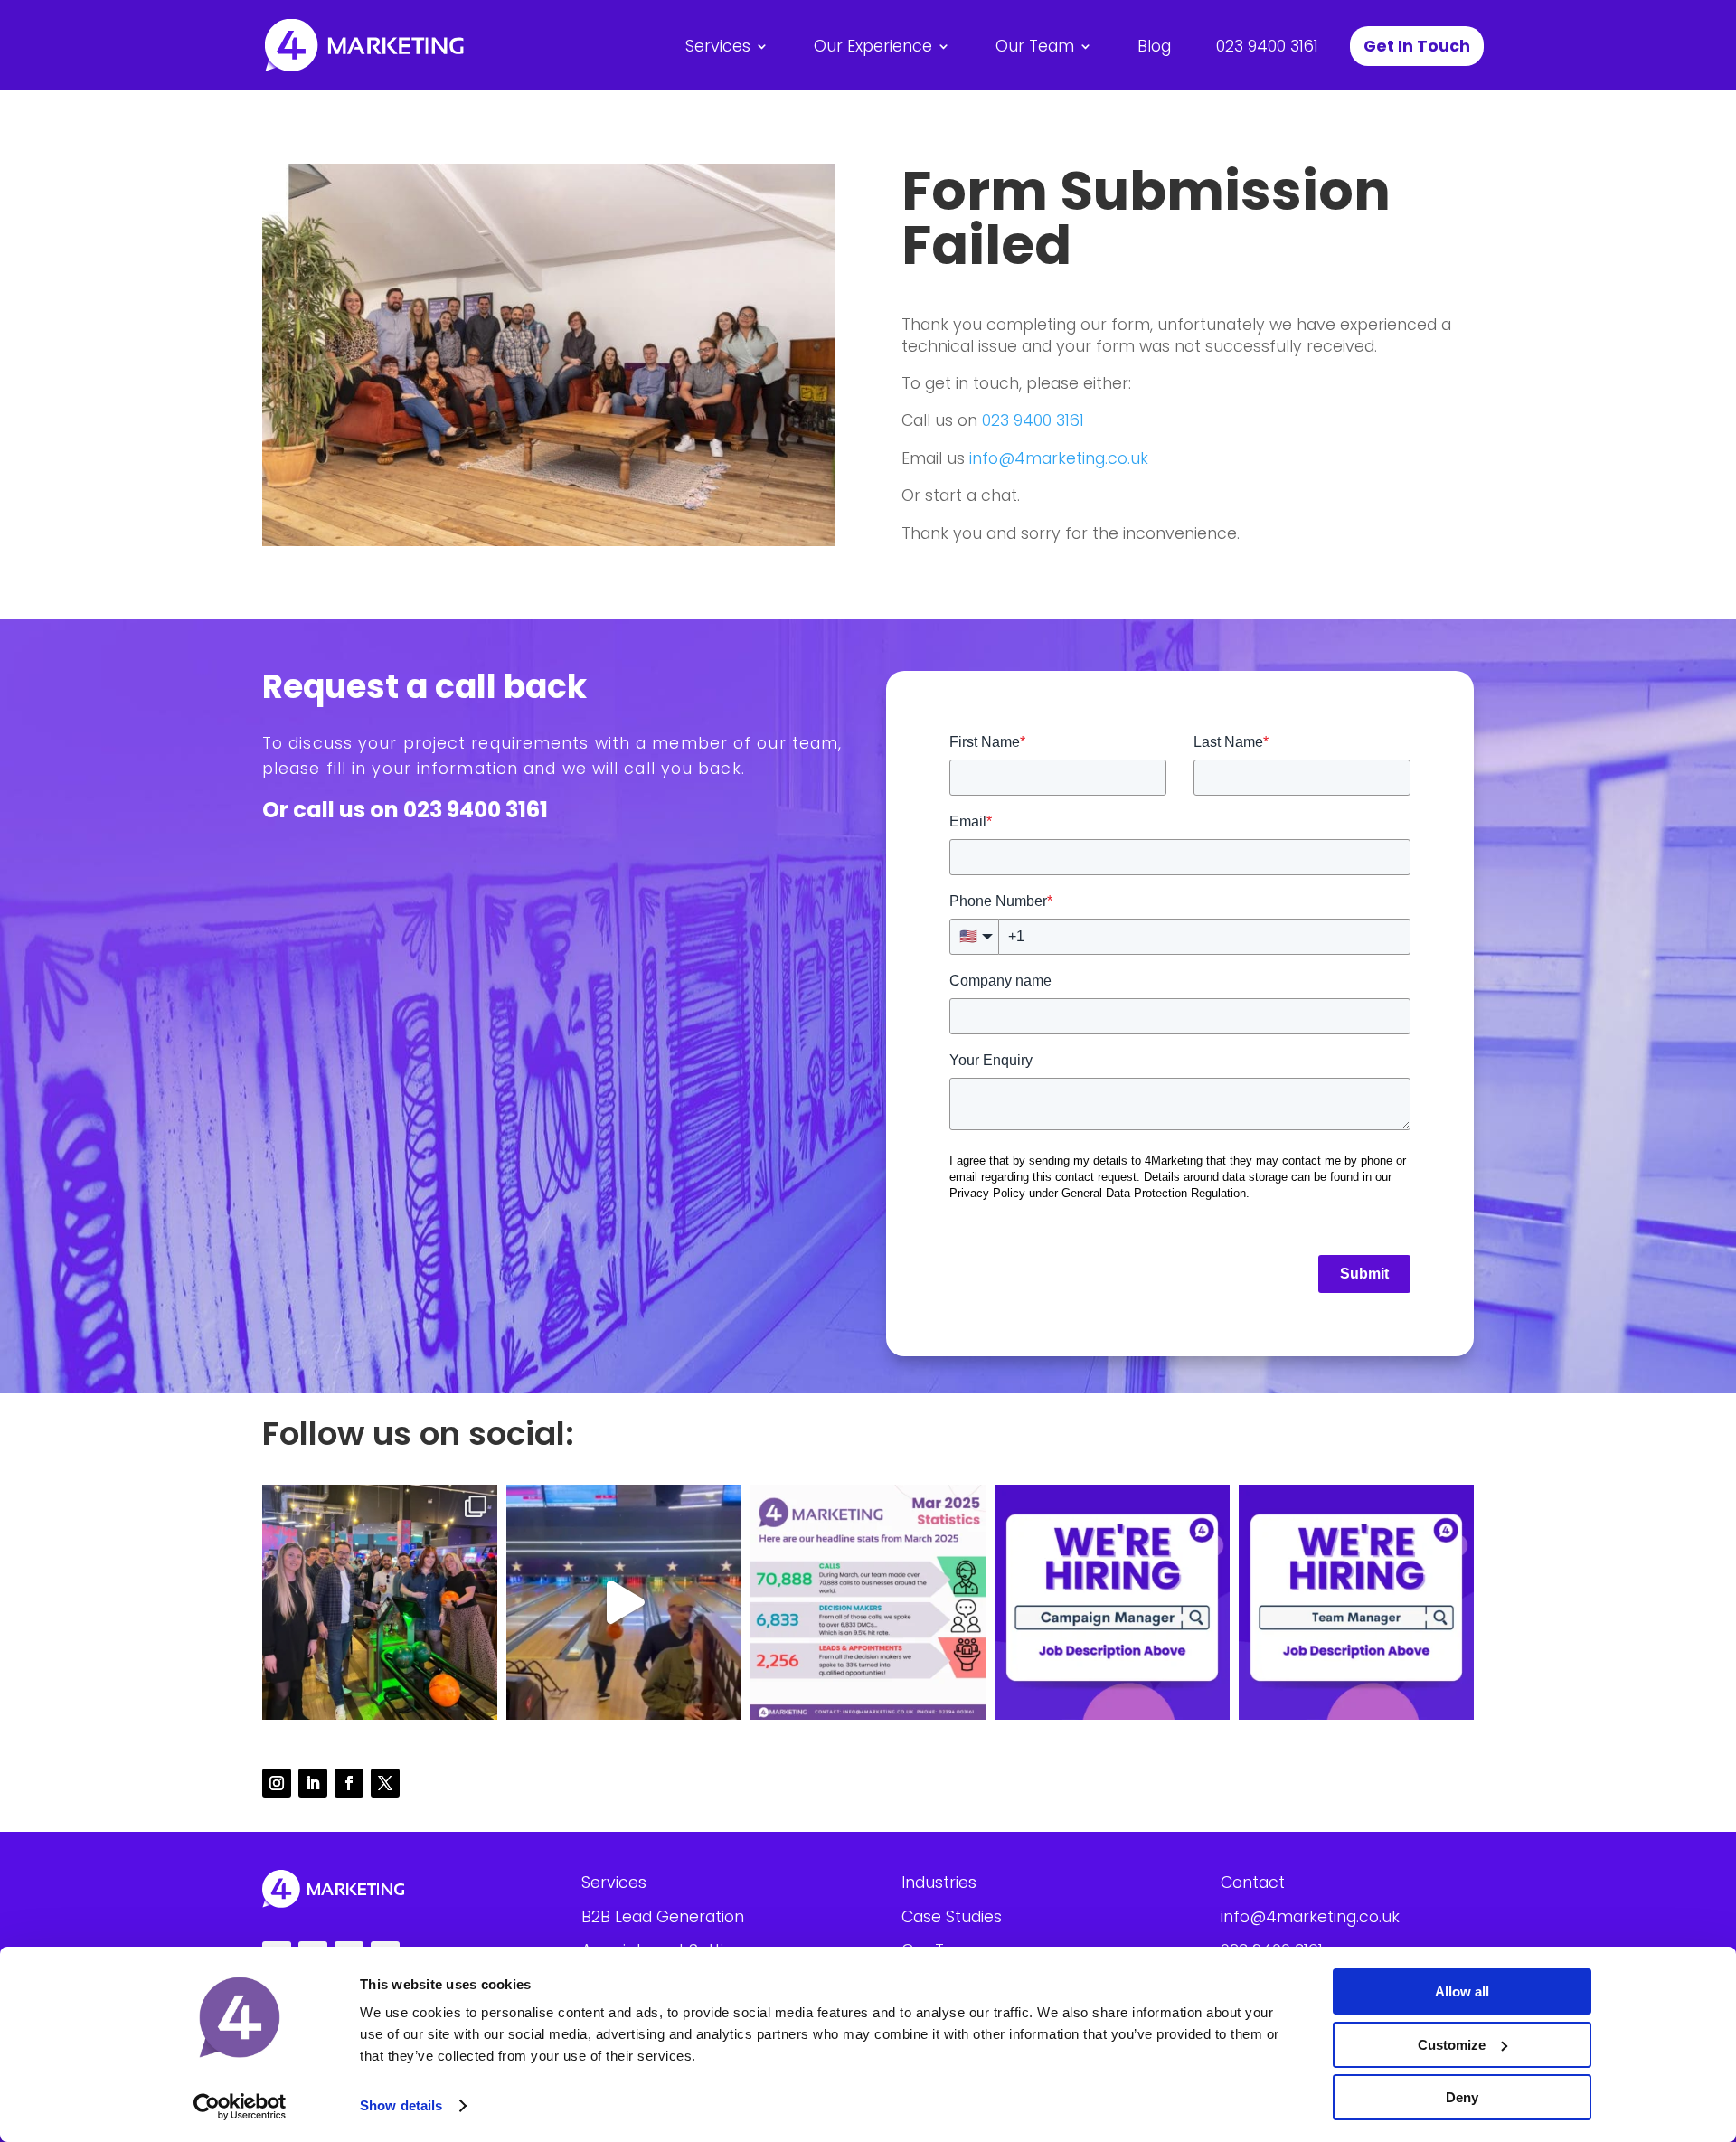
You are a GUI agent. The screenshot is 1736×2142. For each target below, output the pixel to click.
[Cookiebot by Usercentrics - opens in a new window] (240, 2107)
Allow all (1462, 1991)
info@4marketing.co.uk (1059, 458)
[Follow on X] (385, 1783)
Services (718, 46)
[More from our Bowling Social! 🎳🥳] (380, 1602)
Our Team (1035, 46)
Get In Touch (1417, 46)
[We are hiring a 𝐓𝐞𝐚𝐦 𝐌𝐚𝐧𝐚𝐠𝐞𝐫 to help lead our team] (1356, 1602)
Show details (401, 2105)
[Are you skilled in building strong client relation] (1112, 1602)
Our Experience (873, 46)
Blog (1154, 46)
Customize (1452, 2045)
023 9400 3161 (1267, 46)
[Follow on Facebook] (349, 1783)
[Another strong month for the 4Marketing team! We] (868, 1602)
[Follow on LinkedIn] (313, 1783)
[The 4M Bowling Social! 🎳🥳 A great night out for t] (624, 1602)
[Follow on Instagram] (277, 1783)
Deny (1462, 2097)
